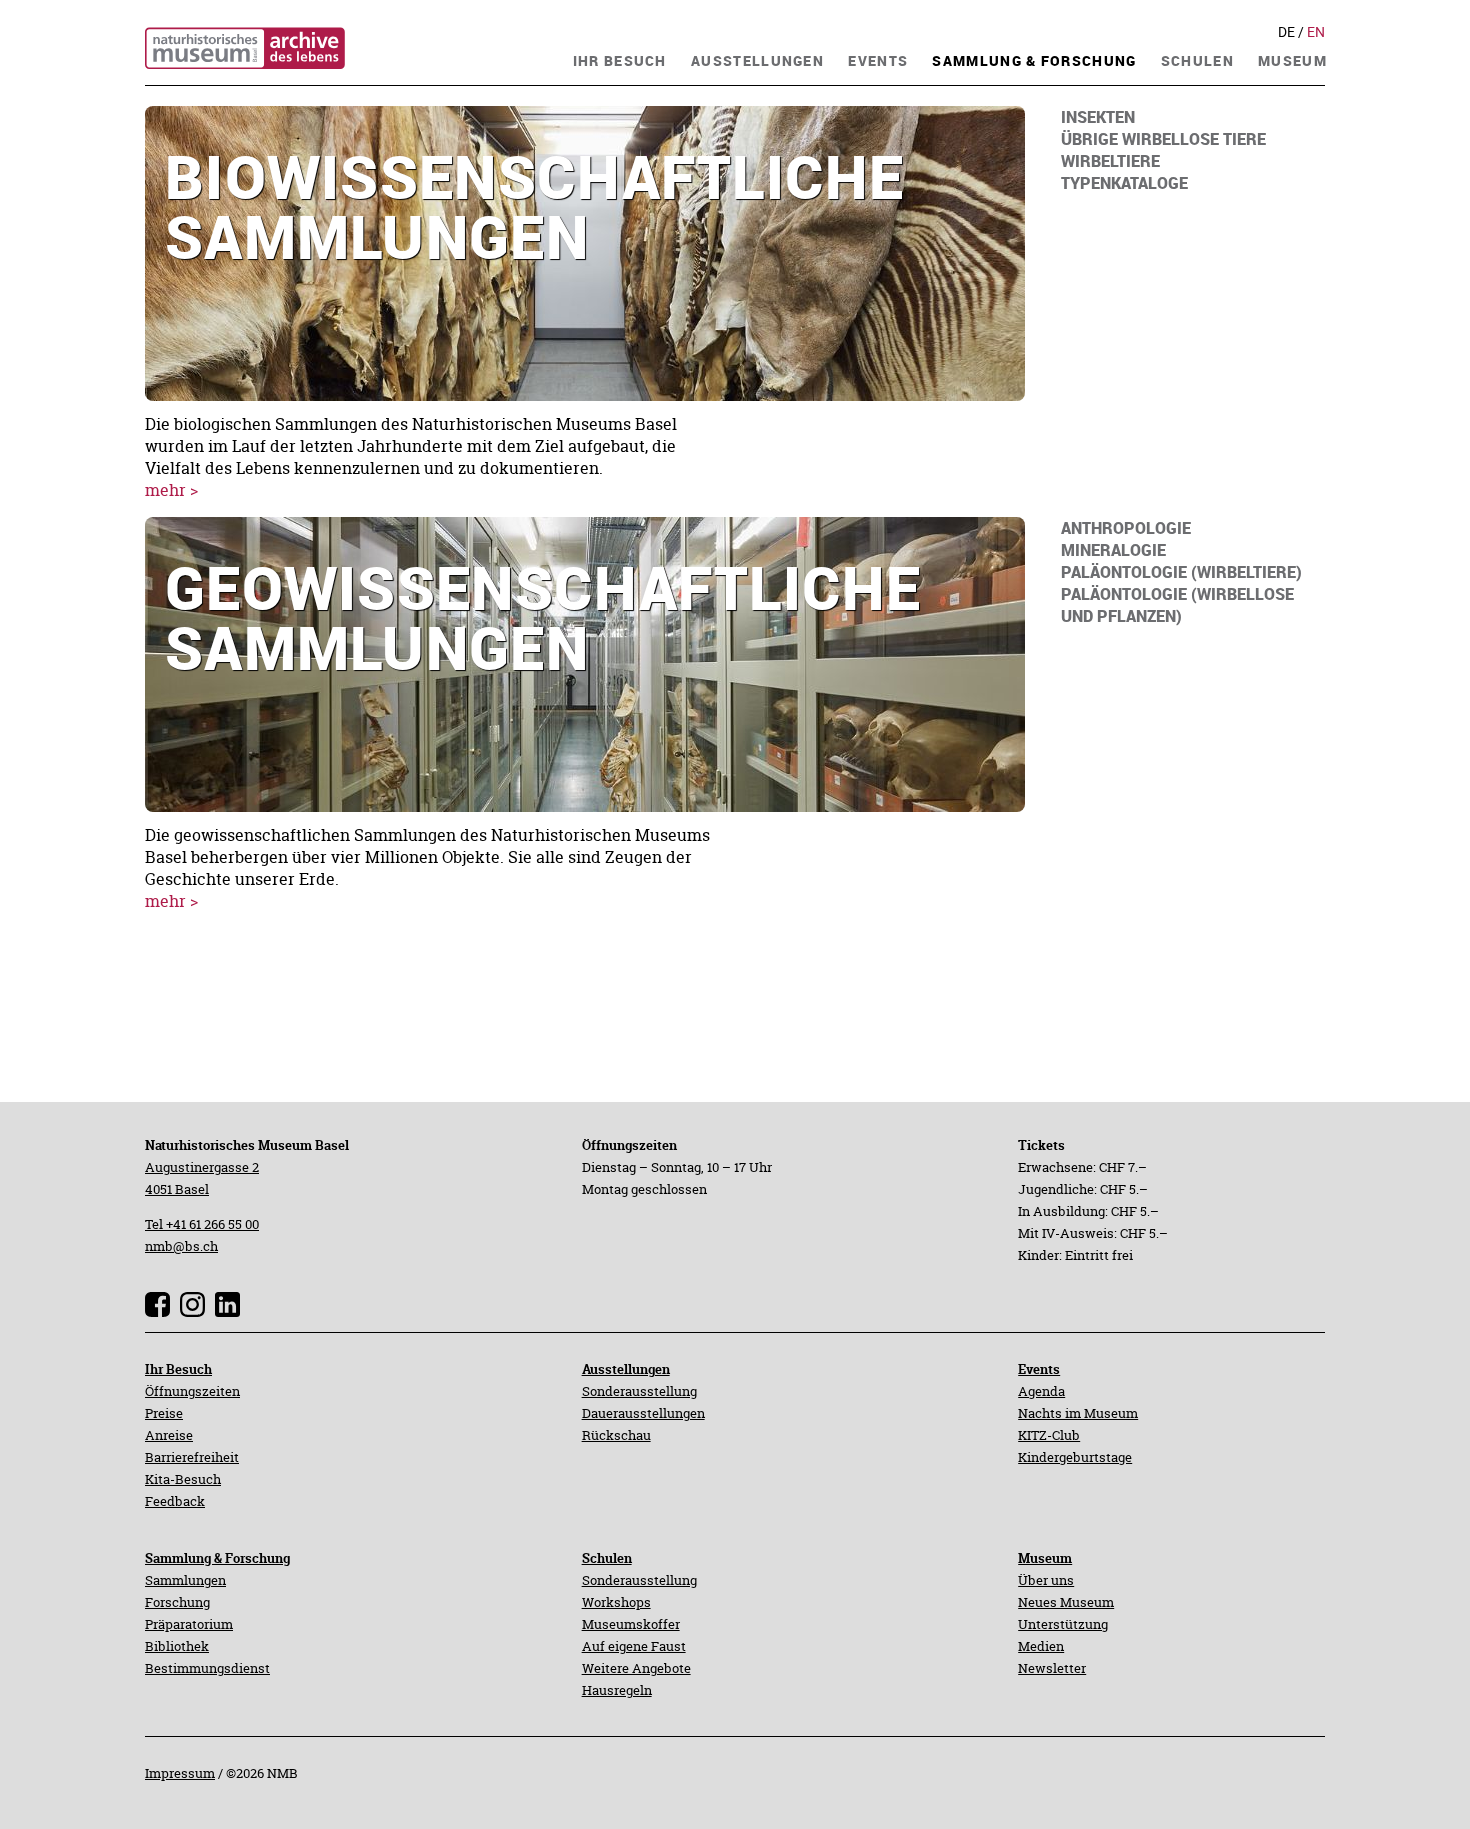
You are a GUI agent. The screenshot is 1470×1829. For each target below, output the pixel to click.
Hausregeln (617, 1690)
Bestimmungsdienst (207, 1668)
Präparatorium (189, 1624)
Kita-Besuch (183, 1479)
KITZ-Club (1049, 1435)
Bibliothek (177, 1646)
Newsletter (1052, 1668)
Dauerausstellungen (643, 1413)
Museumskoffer (631, 1624)
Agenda (1041, 1391)
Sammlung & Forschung (217, 1558)
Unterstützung (1063, 1624)
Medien (1041, 1646)
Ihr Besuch (178, 1369)
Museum (1045, 1558)
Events (1039, 1369)
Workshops (616, 1602)
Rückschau (616, 1435)
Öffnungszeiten (192, 1391)
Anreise (169, 1435)
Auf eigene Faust (634, 1646)
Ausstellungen (626, 1369)
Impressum (180, 1773)
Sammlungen (185, 1580)
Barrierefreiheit (192, 1457)
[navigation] (620, 58)
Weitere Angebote (636, 1668)
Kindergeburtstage (1075, 1457)
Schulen (607, 1558)
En (1316, 32)
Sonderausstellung (639, 1391)
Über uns (1046, 1580)
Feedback (175, 1501)
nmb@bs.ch (181, 1246)
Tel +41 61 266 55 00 (202, 1224)
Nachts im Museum (1078, 1413)
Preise (164, 1413)
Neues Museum (1066, 1602)
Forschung (177, 1602)
